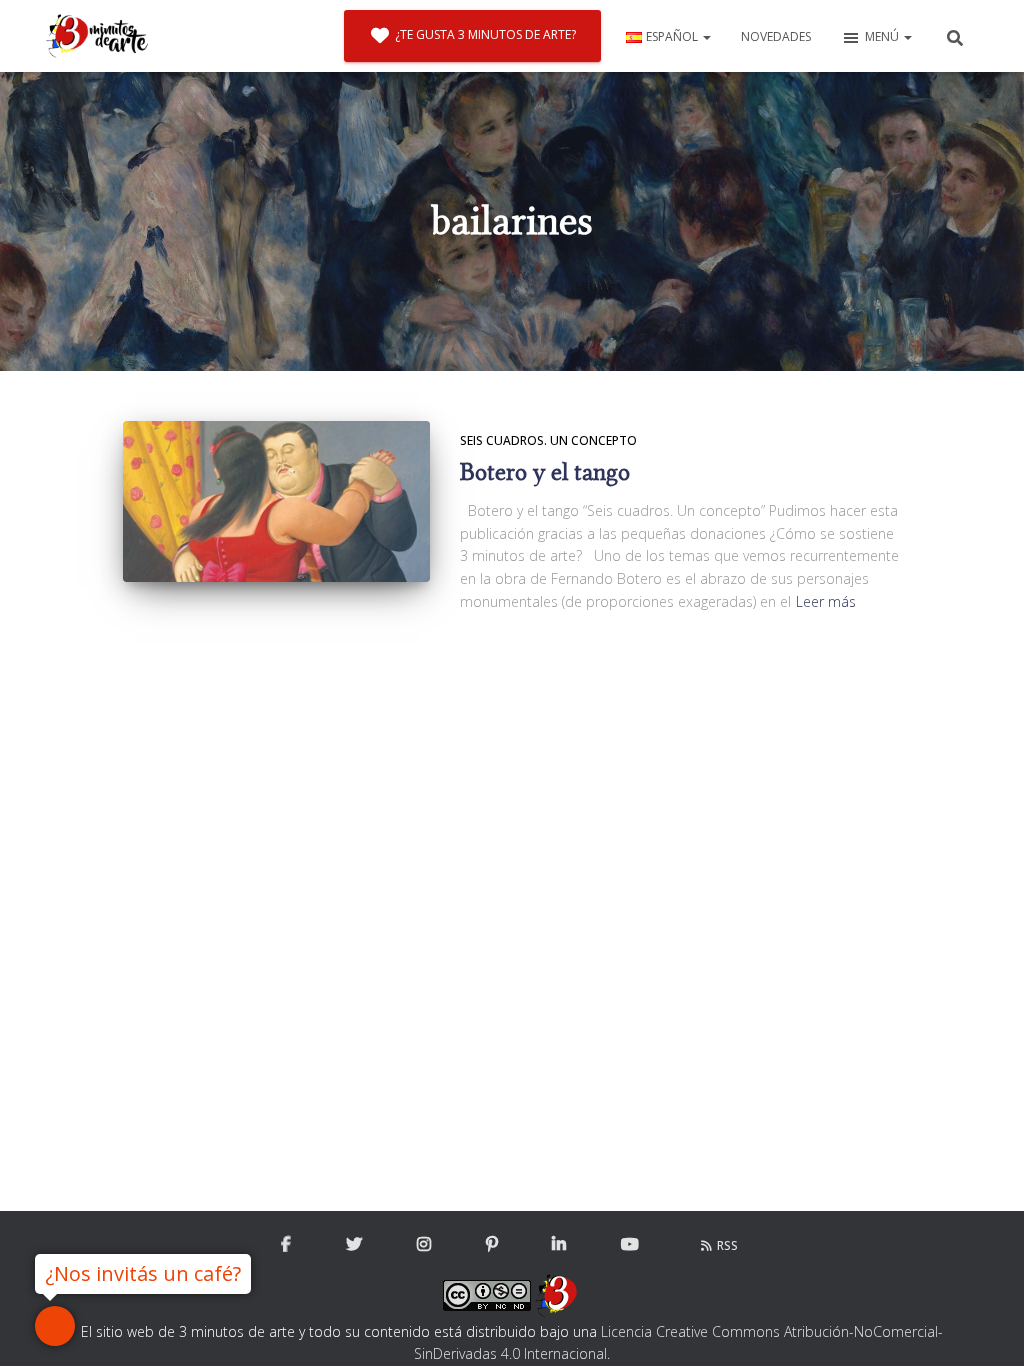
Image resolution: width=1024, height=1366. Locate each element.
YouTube (630, 1245)
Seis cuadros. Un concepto (548, 440)
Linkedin (559, 1245)
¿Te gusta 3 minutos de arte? (485, 34)
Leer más (826, 601)
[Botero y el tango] (276, 501)
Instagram (424, 1245)
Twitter (354, 1245)
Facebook (286, 1245)
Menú (883, 36)
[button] (706, 36)
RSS (727, 1245)
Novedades (776, 36)
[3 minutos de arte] (97, 36)
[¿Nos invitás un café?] (55, 1326)
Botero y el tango (545, 472)
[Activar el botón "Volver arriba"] (984, 1326)
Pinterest (492, 1245)
